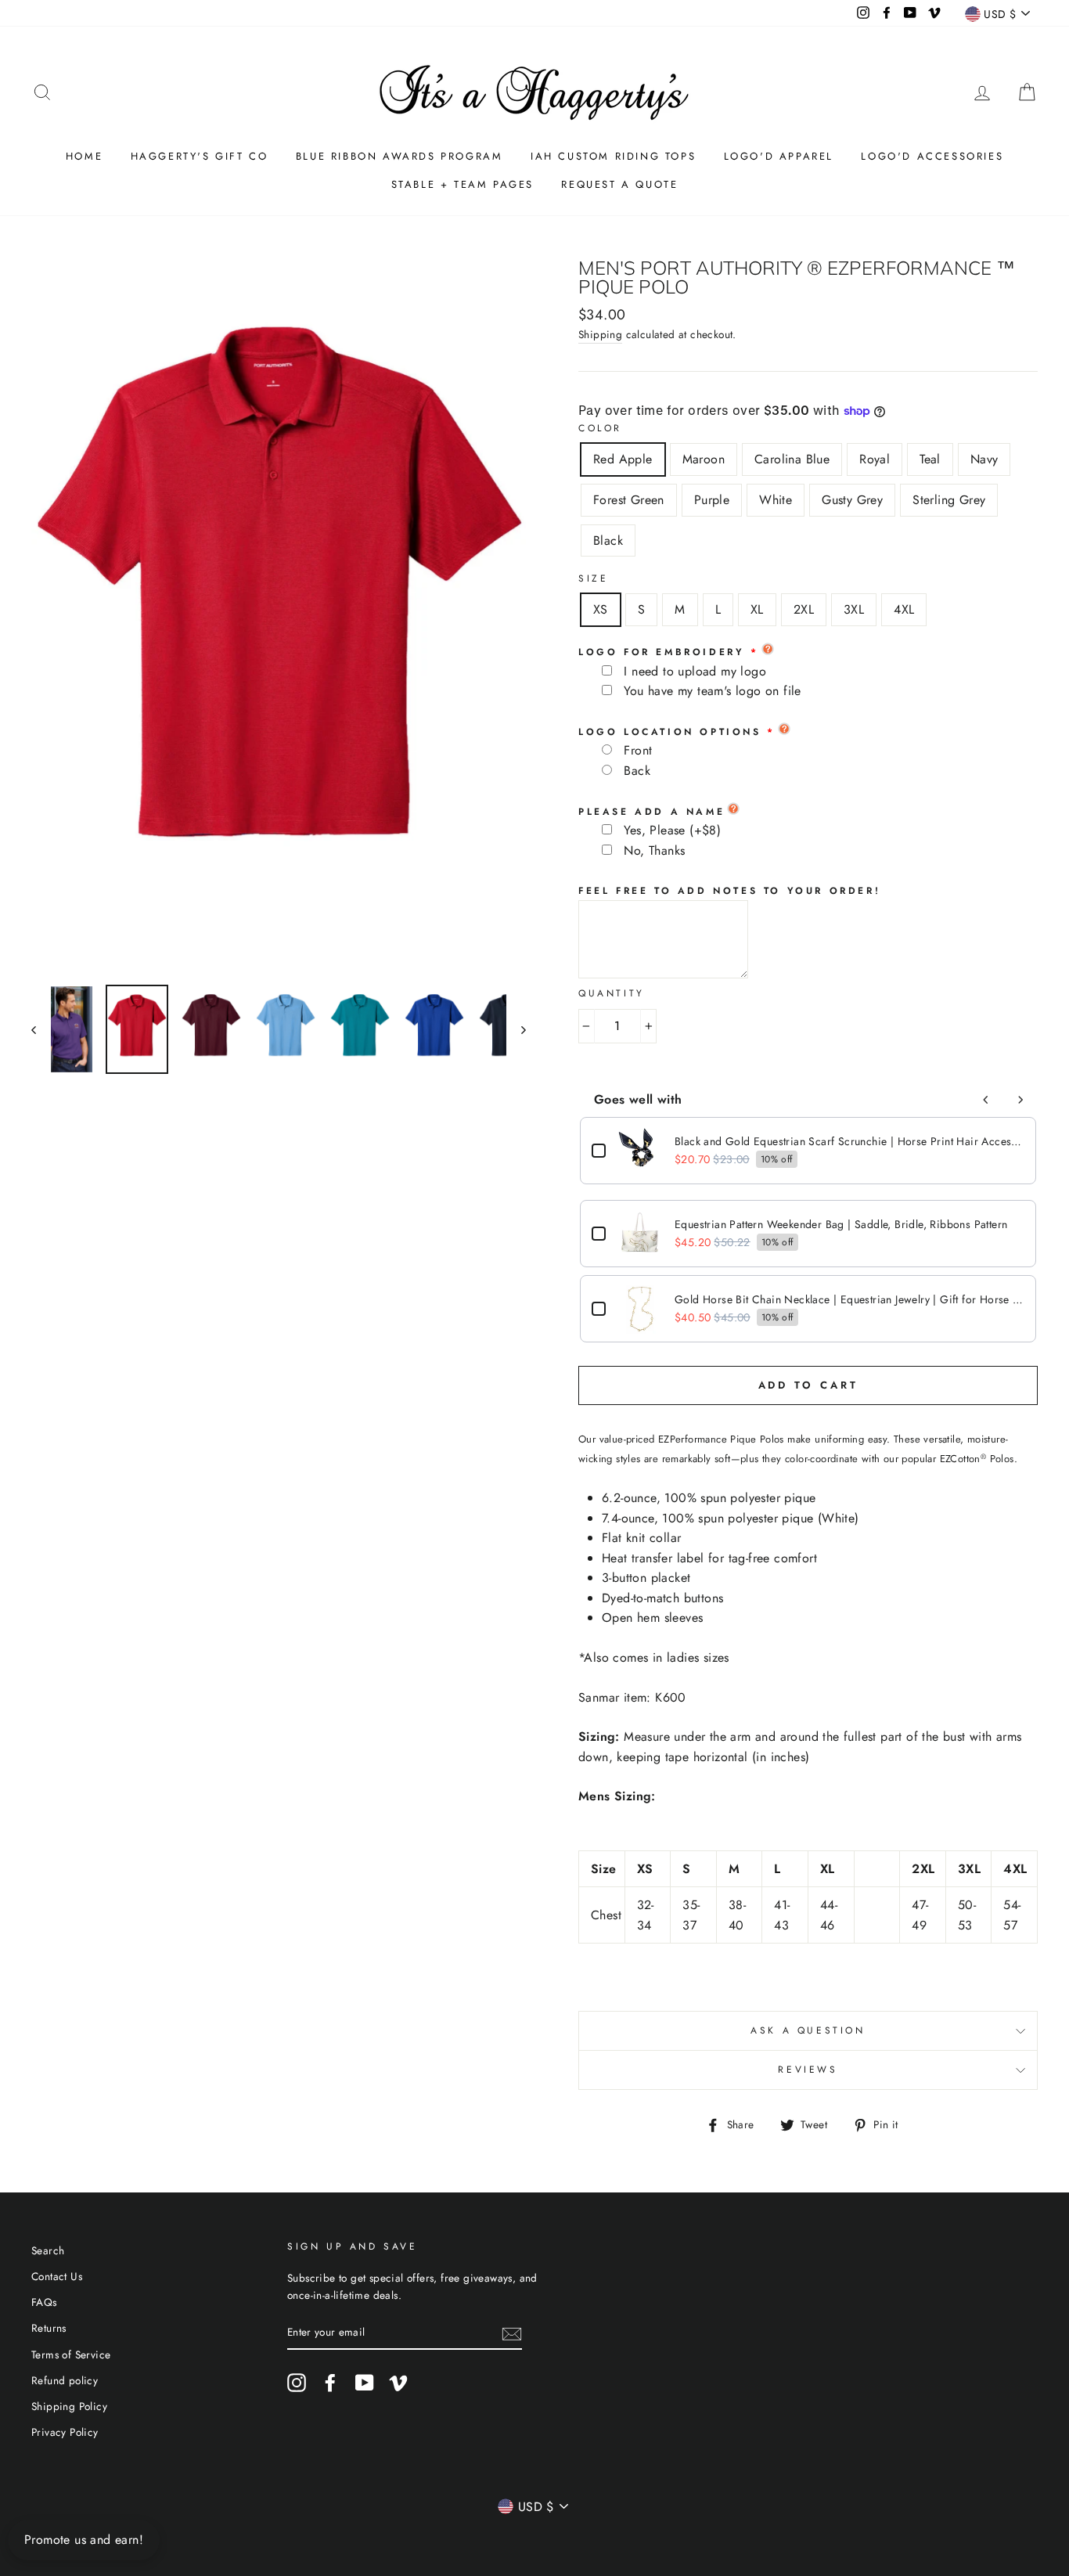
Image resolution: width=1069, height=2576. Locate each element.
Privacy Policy (65, 2432)
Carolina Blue (792, 459)
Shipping (600, 334)
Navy (984, 459)
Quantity (612, 993)
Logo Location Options (670, 732)
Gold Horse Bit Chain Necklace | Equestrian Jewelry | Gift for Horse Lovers (849, 1299)
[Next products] (1020, 1100)
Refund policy (65, 2380)
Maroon (704, 459)
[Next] (516, 1029)
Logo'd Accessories (932, 156)
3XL (854, 609)
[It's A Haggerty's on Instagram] (297, 2383)
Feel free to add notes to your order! (729, 891)
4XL (904, 609)
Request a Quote (619, 184)
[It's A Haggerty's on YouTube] (365, 2383)
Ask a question (808, 2030)
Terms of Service (71, 2354)
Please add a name (651, 812)
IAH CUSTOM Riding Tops (613, 156)
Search (48, 2250)
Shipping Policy (69, 2406)
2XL (804, 609)
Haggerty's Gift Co (200, 156)
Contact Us (57, 2276)
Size (593, 578)
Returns (49, 2328)
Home (84, 156)
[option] (279, 616)
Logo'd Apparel (779, 156)
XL (757, 609)
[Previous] (41, 1029)
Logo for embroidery (661, 652)
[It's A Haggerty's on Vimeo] (398, 2383)
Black (608, 540)
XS (601, 609)
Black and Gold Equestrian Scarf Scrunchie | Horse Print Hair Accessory (849, 1141)
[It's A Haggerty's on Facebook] (330, 2383)
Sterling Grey (949, 500)
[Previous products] (986, 1100)
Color (600, 428)
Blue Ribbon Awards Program (400, 156)
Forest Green (629, 500)
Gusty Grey (852, 500)
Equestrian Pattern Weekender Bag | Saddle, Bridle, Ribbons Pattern (841, 1224)
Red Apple (623, 459)
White (776, 500)
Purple (712, 500)
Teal (930, 459)
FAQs (44, 2302)
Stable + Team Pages (463, 184)
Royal (875, 459)
